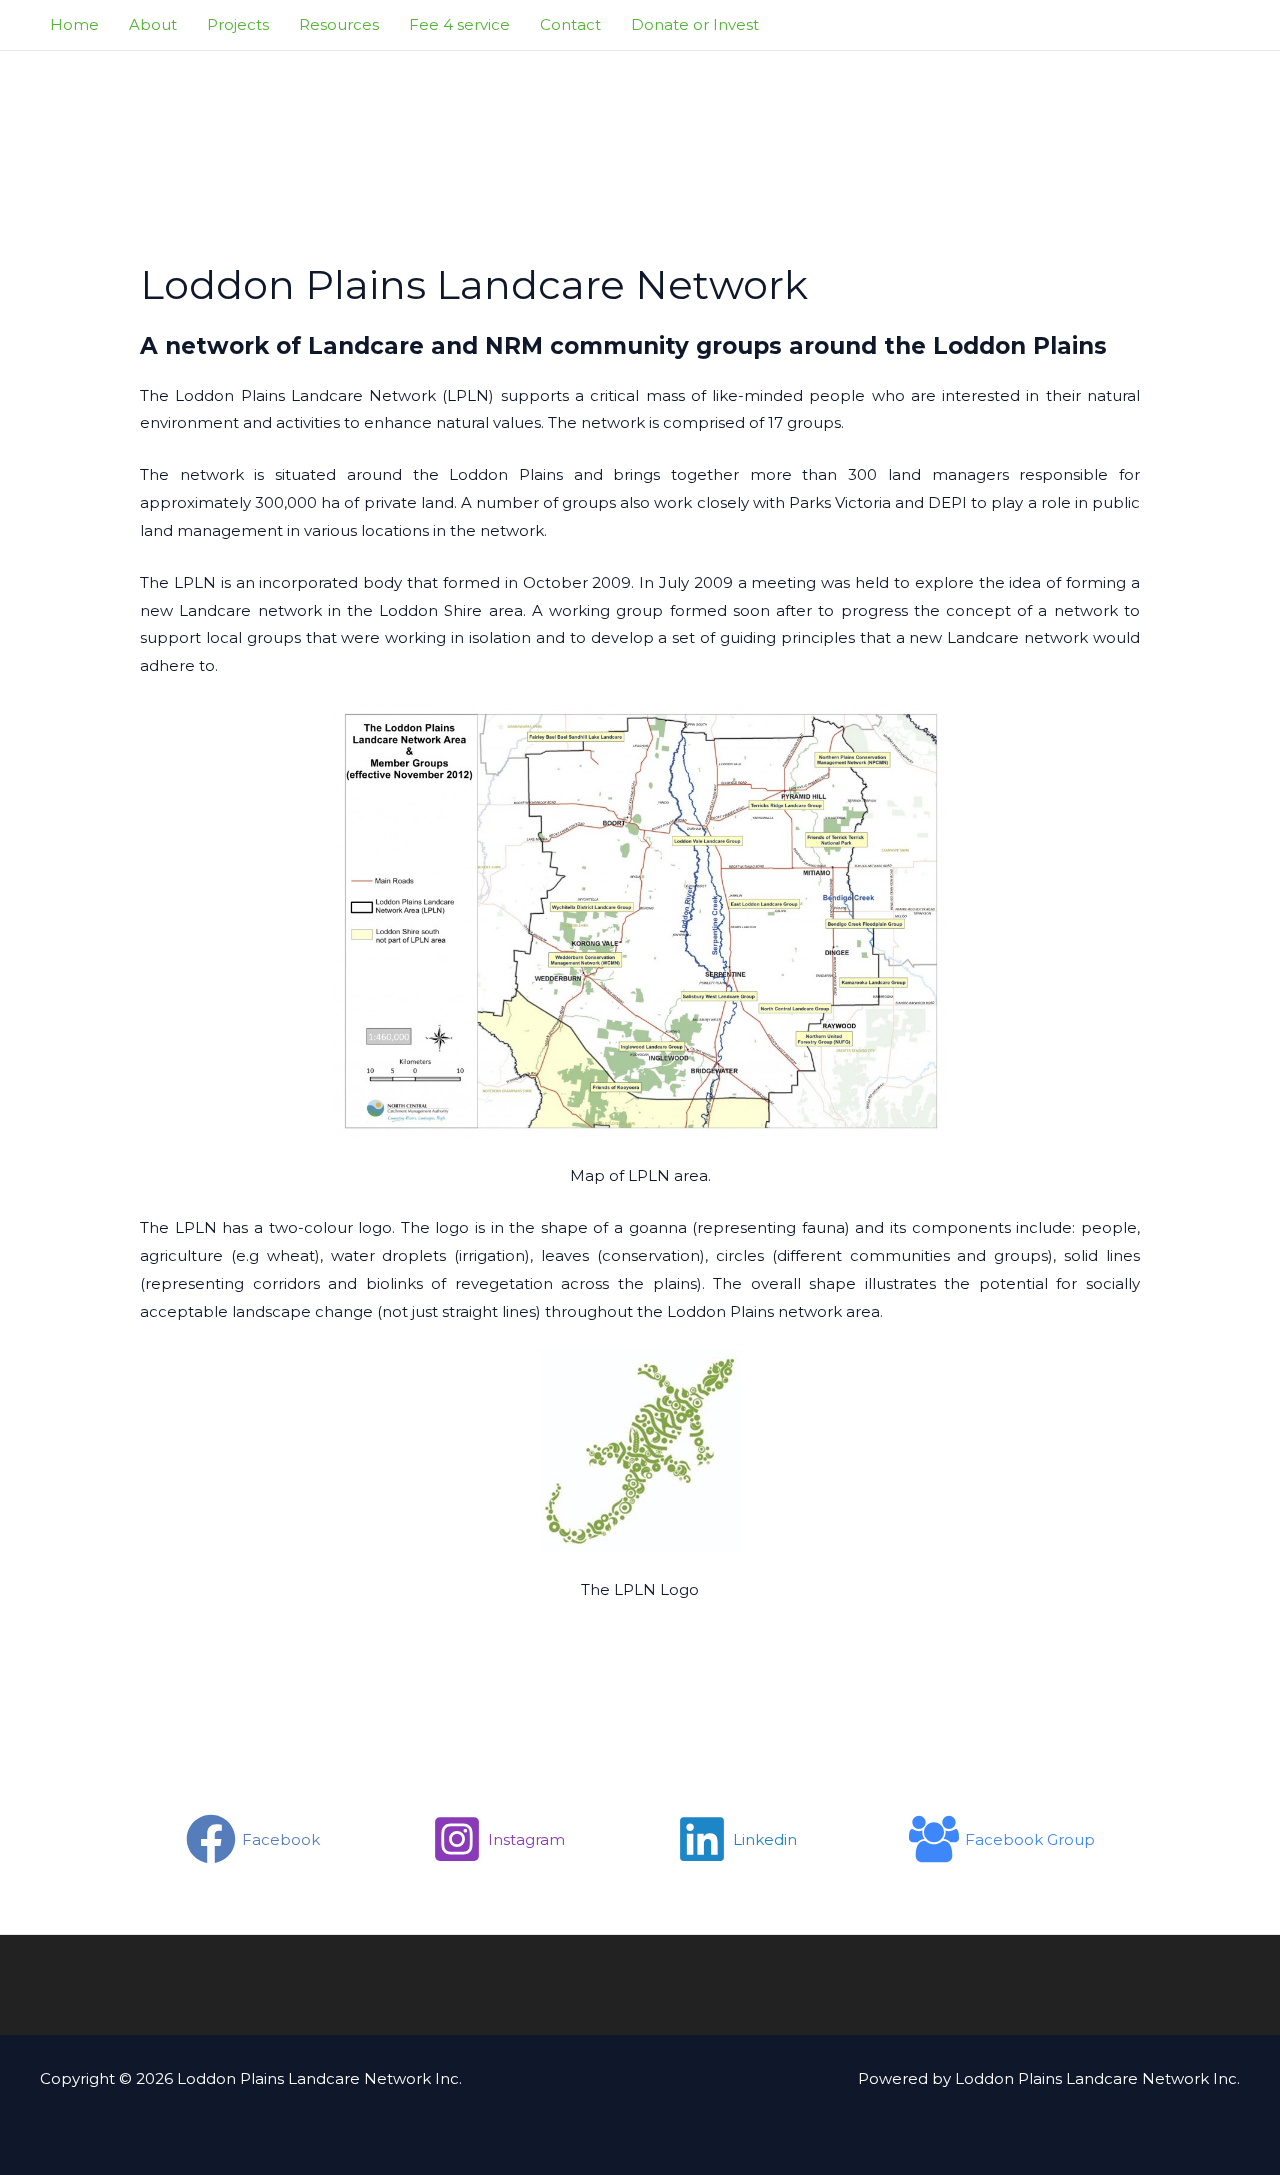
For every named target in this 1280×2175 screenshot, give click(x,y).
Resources (339, 24)
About (153, 24)
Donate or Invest (695, 24)
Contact (570, 24)
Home (74, 24)
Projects (238, 24)
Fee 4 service (459, 24)
